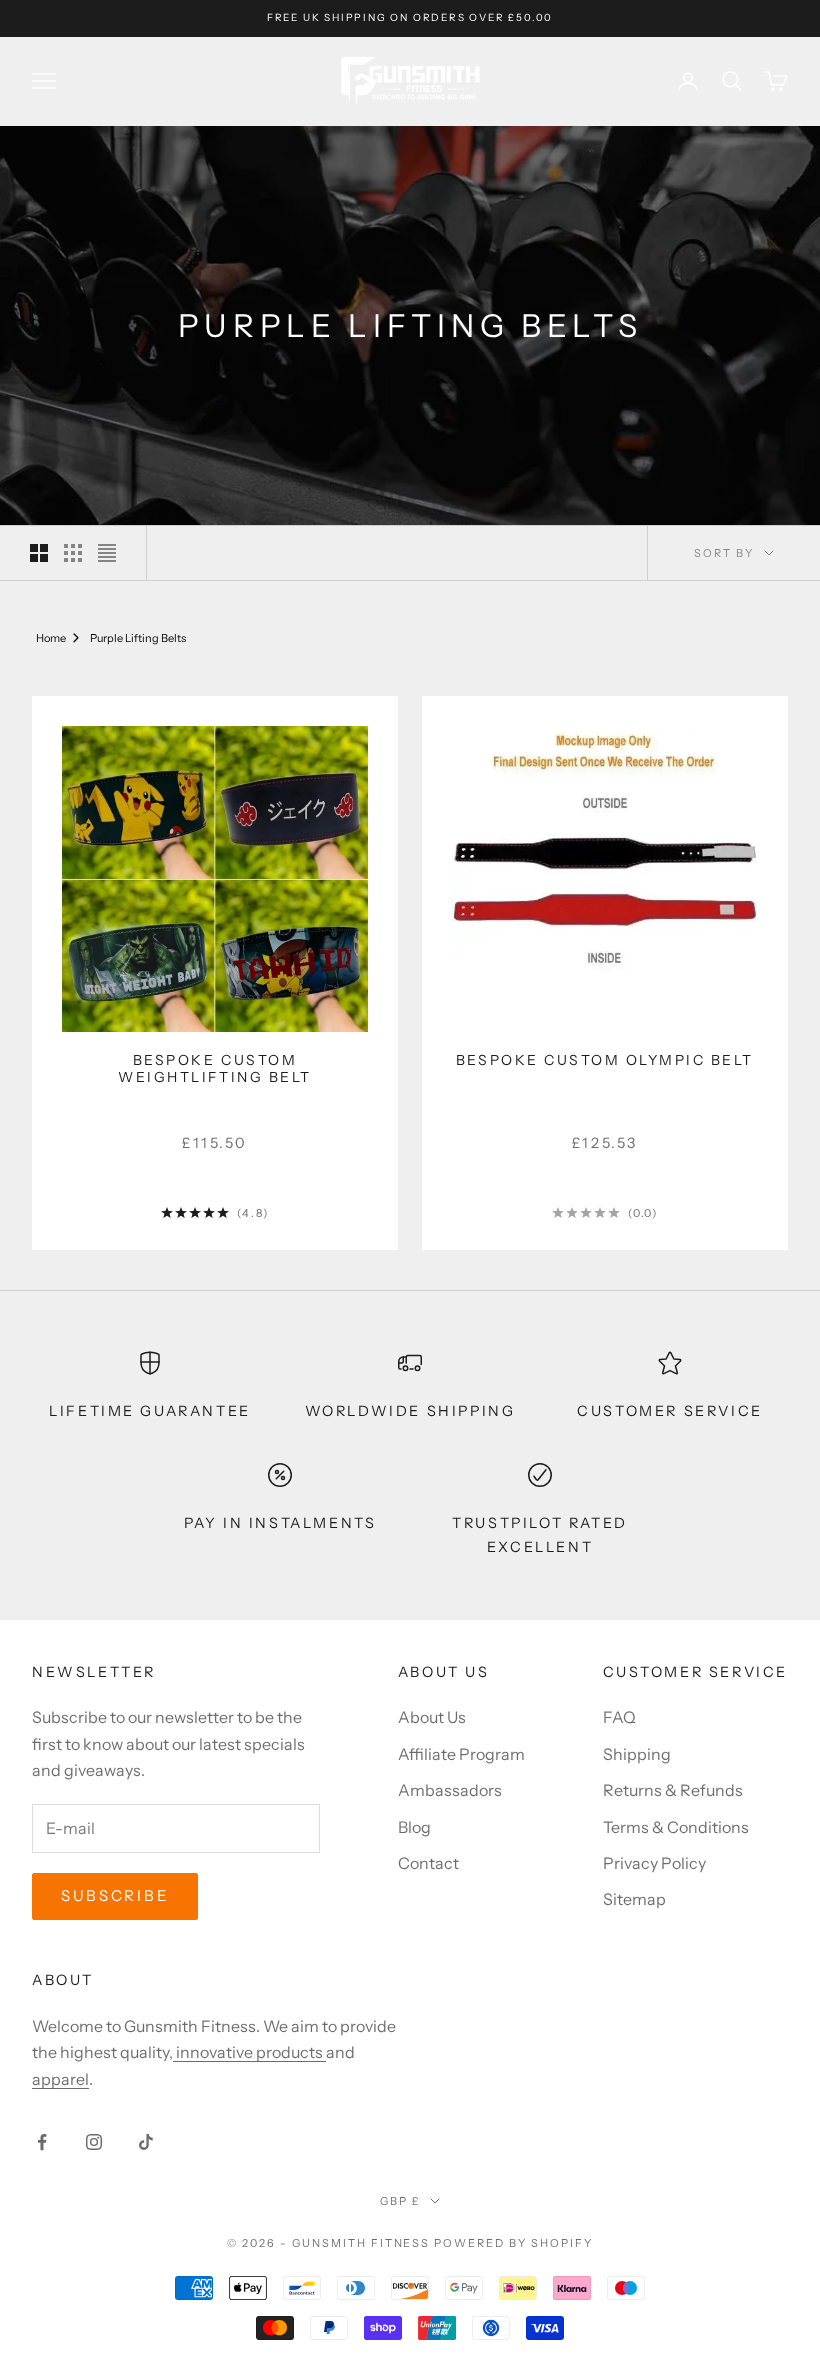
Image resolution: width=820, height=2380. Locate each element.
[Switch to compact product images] (107, 553)
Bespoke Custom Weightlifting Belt (214, 1069)
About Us (432, 1717)
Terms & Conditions (676, 1827)
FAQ (619, 1717)
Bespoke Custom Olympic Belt (605, 1060)
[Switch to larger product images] (39, 553)
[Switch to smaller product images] (73, 553)
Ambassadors (450, 1790)
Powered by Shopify (513, 2243)
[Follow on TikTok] (146, 2142)
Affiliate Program (461, 1754)
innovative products (249, 2052)
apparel (60, 2079)
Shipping (637, 1754)
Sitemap (634, 1899)
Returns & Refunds (673, 1790)
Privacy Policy (654, 1863)
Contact (428, 1863)
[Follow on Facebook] (42, 2142)
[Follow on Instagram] (94, 2142)
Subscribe (115, 1895)
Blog (414, 1827)
